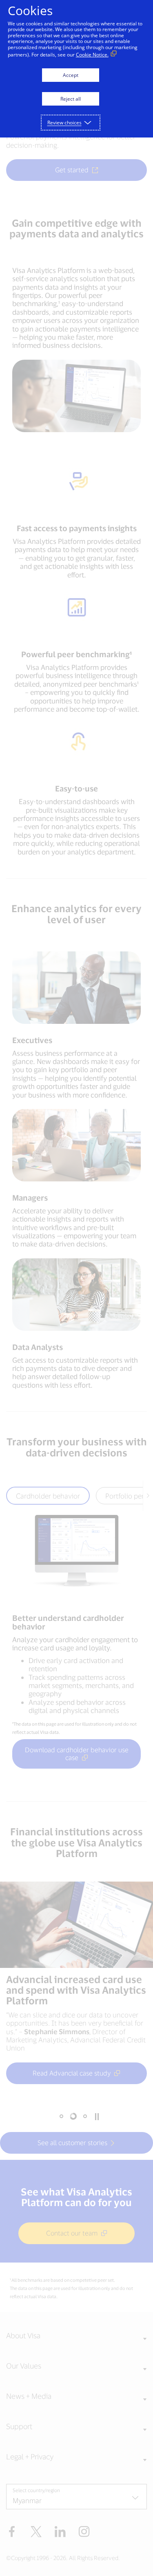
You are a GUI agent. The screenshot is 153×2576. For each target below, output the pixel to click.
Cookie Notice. (92, 55)
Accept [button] (71, 75)
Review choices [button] (64, 123)
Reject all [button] (71, 99)
